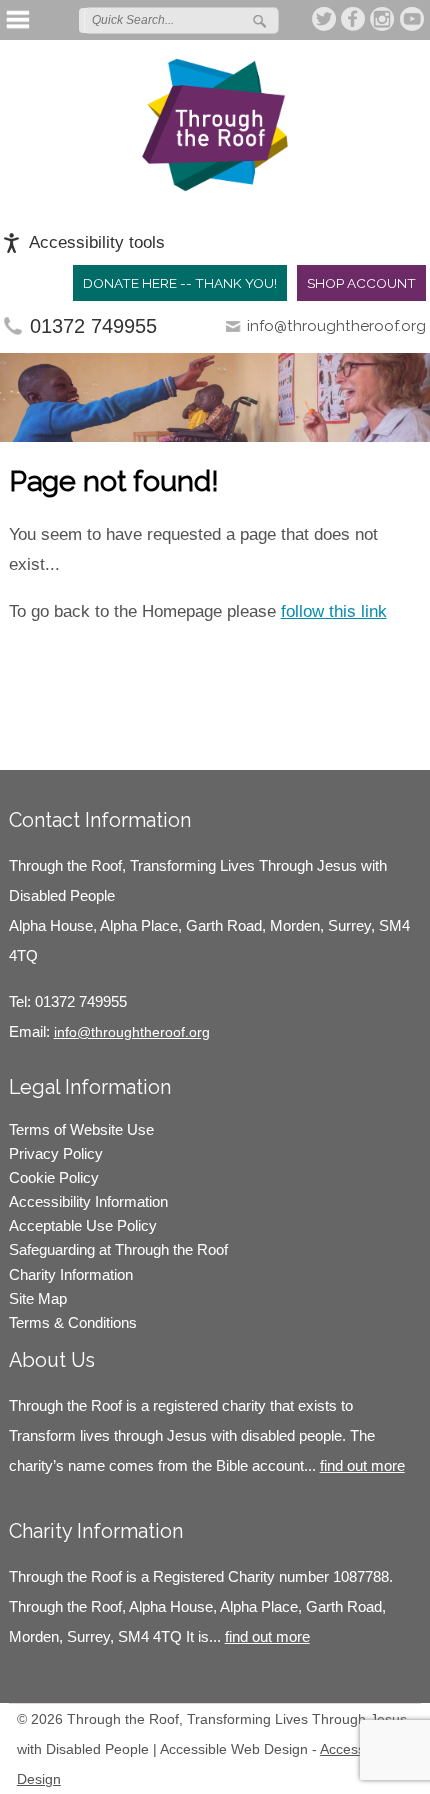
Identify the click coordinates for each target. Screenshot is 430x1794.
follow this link (334, 611)
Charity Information (71, 1274)
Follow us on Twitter (325, 19)
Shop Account (361, 283)
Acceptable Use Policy (83, 1225)
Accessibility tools (97, 242)
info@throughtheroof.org (336, 326)
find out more (362, 1465)
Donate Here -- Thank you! (180, 283)
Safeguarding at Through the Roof (118, 1249)
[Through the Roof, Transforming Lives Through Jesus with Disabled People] (214, 125)
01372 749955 (93, 326)
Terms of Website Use (81, 1129)
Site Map (38, 1298)
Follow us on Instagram (383, 19)
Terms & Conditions (73, 1322)
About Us (52, 1360)
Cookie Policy (54, 1177)
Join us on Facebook (354, 19)
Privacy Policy (56, 1153)
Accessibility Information (88, 1201)
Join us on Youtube (412, 19)
